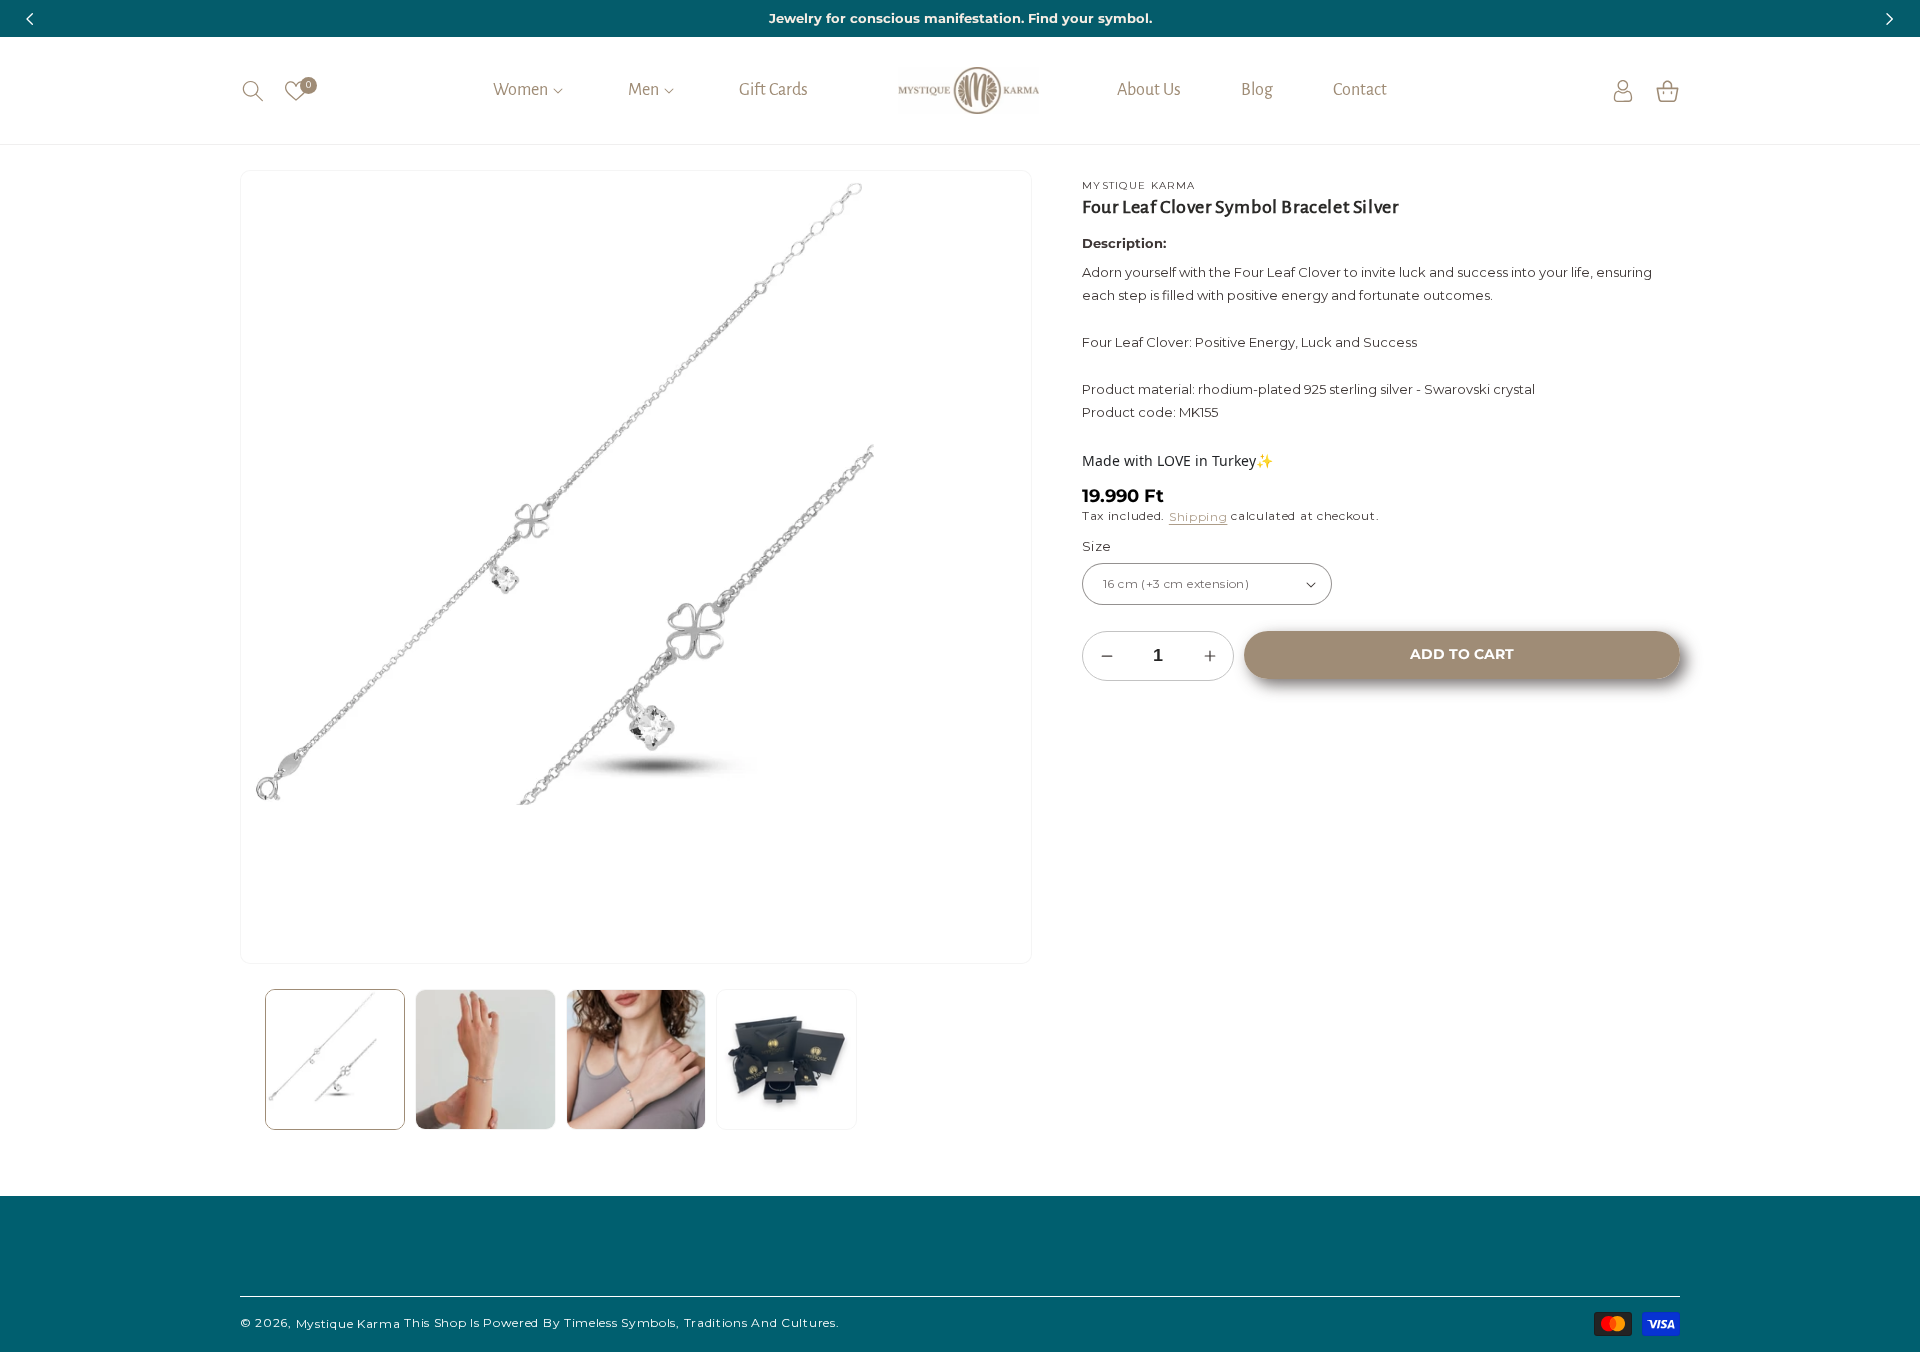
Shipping (1198, 516)
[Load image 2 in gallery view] (485, 1059)
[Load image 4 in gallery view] (786, 1059)
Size (1097, 546)
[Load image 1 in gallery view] (335, 1059)
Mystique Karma (348, 1323)
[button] (252, 91)
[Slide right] (1002, 1060)
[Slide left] (270, 1060)
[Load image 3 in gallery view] (636, 1059)
